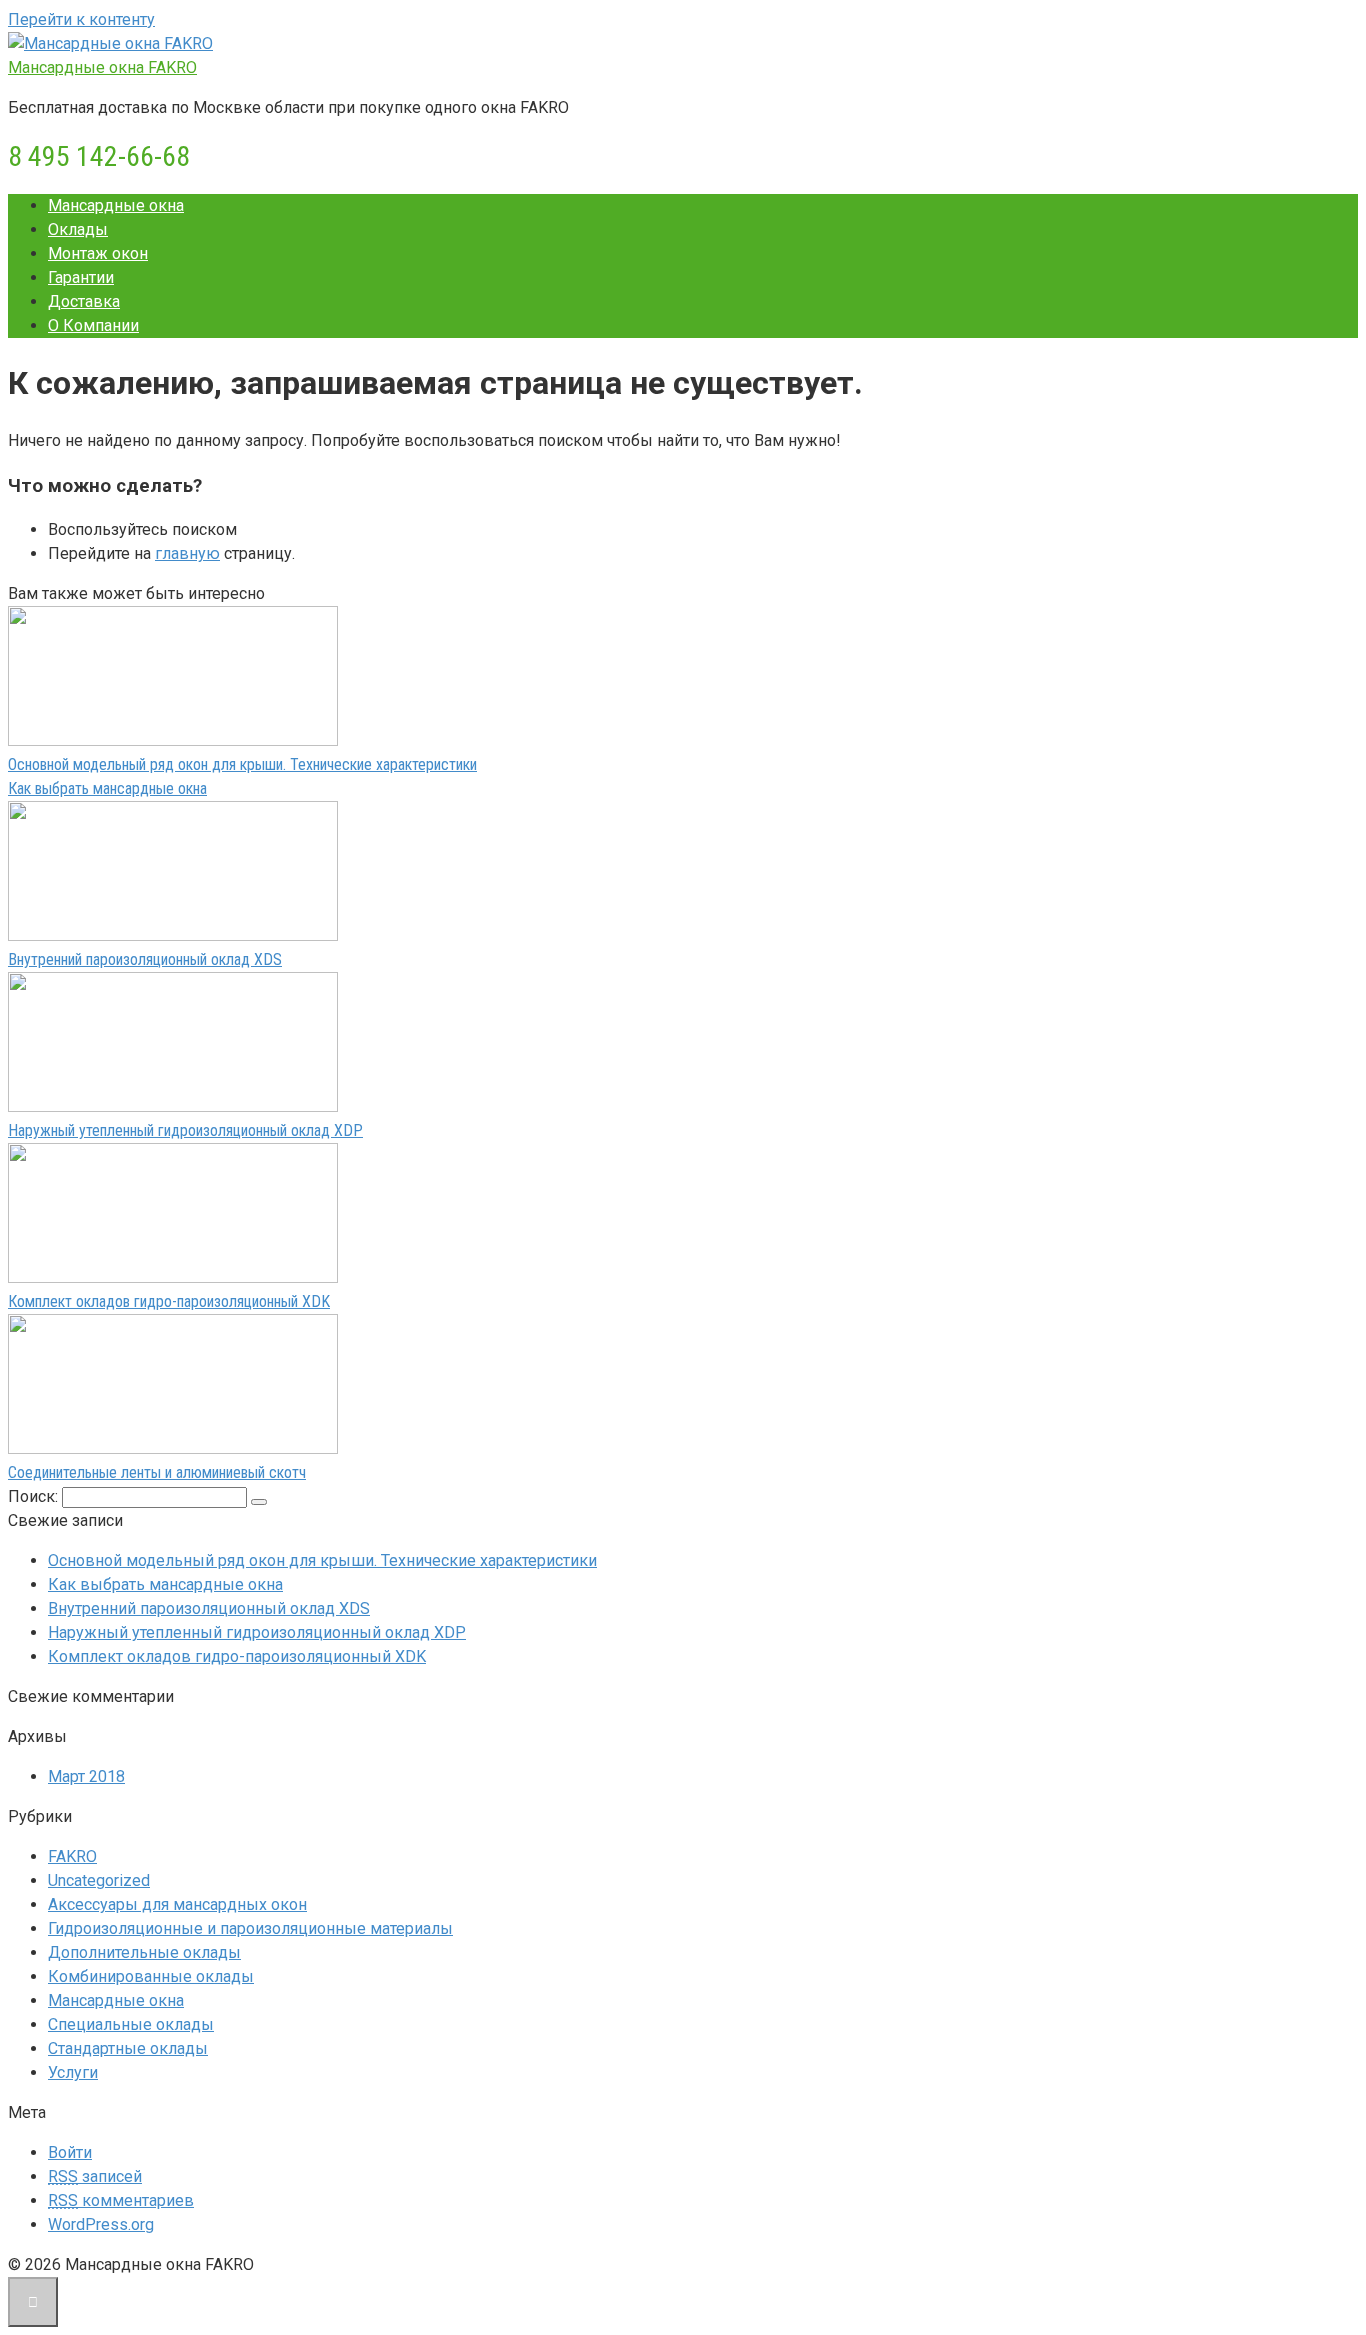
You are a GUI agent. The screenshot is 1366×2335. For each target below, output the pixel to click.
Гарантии (81, 277)
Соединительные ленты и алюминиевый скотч (157, 1472)
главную (187, 553)
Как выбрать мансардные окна (107, 788)
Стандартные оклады (128, 2048)
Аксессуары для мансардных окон (177, 1904)
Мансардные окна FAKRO (102, 67)
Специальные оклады (131, 2024)
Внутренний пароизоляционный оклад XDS (145, 959)
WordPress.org (101, 2224)
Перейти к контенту (81, 19)
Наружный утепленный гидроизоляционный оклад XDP (185, 1130)
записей (95, 2176)
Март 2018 (86, 1776)
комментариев (121, 2200)
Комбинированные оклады (151, 1976)
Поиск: (35, 1496)
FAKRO (72, 1856)
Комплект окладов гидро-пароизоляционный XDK (169, 1301)
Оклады (78, 229)
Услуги (73, 2072)
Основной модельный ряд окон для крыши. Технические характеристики (242, 764)
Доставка (84, 301)
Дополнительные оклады (144, 1952)
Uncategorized (99, 1880)
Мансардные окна (116, 205)
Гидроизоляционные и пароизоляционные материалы (250, 1928)
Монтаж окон (98, 253)
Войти (70, 2152)
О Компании (93, 325)
